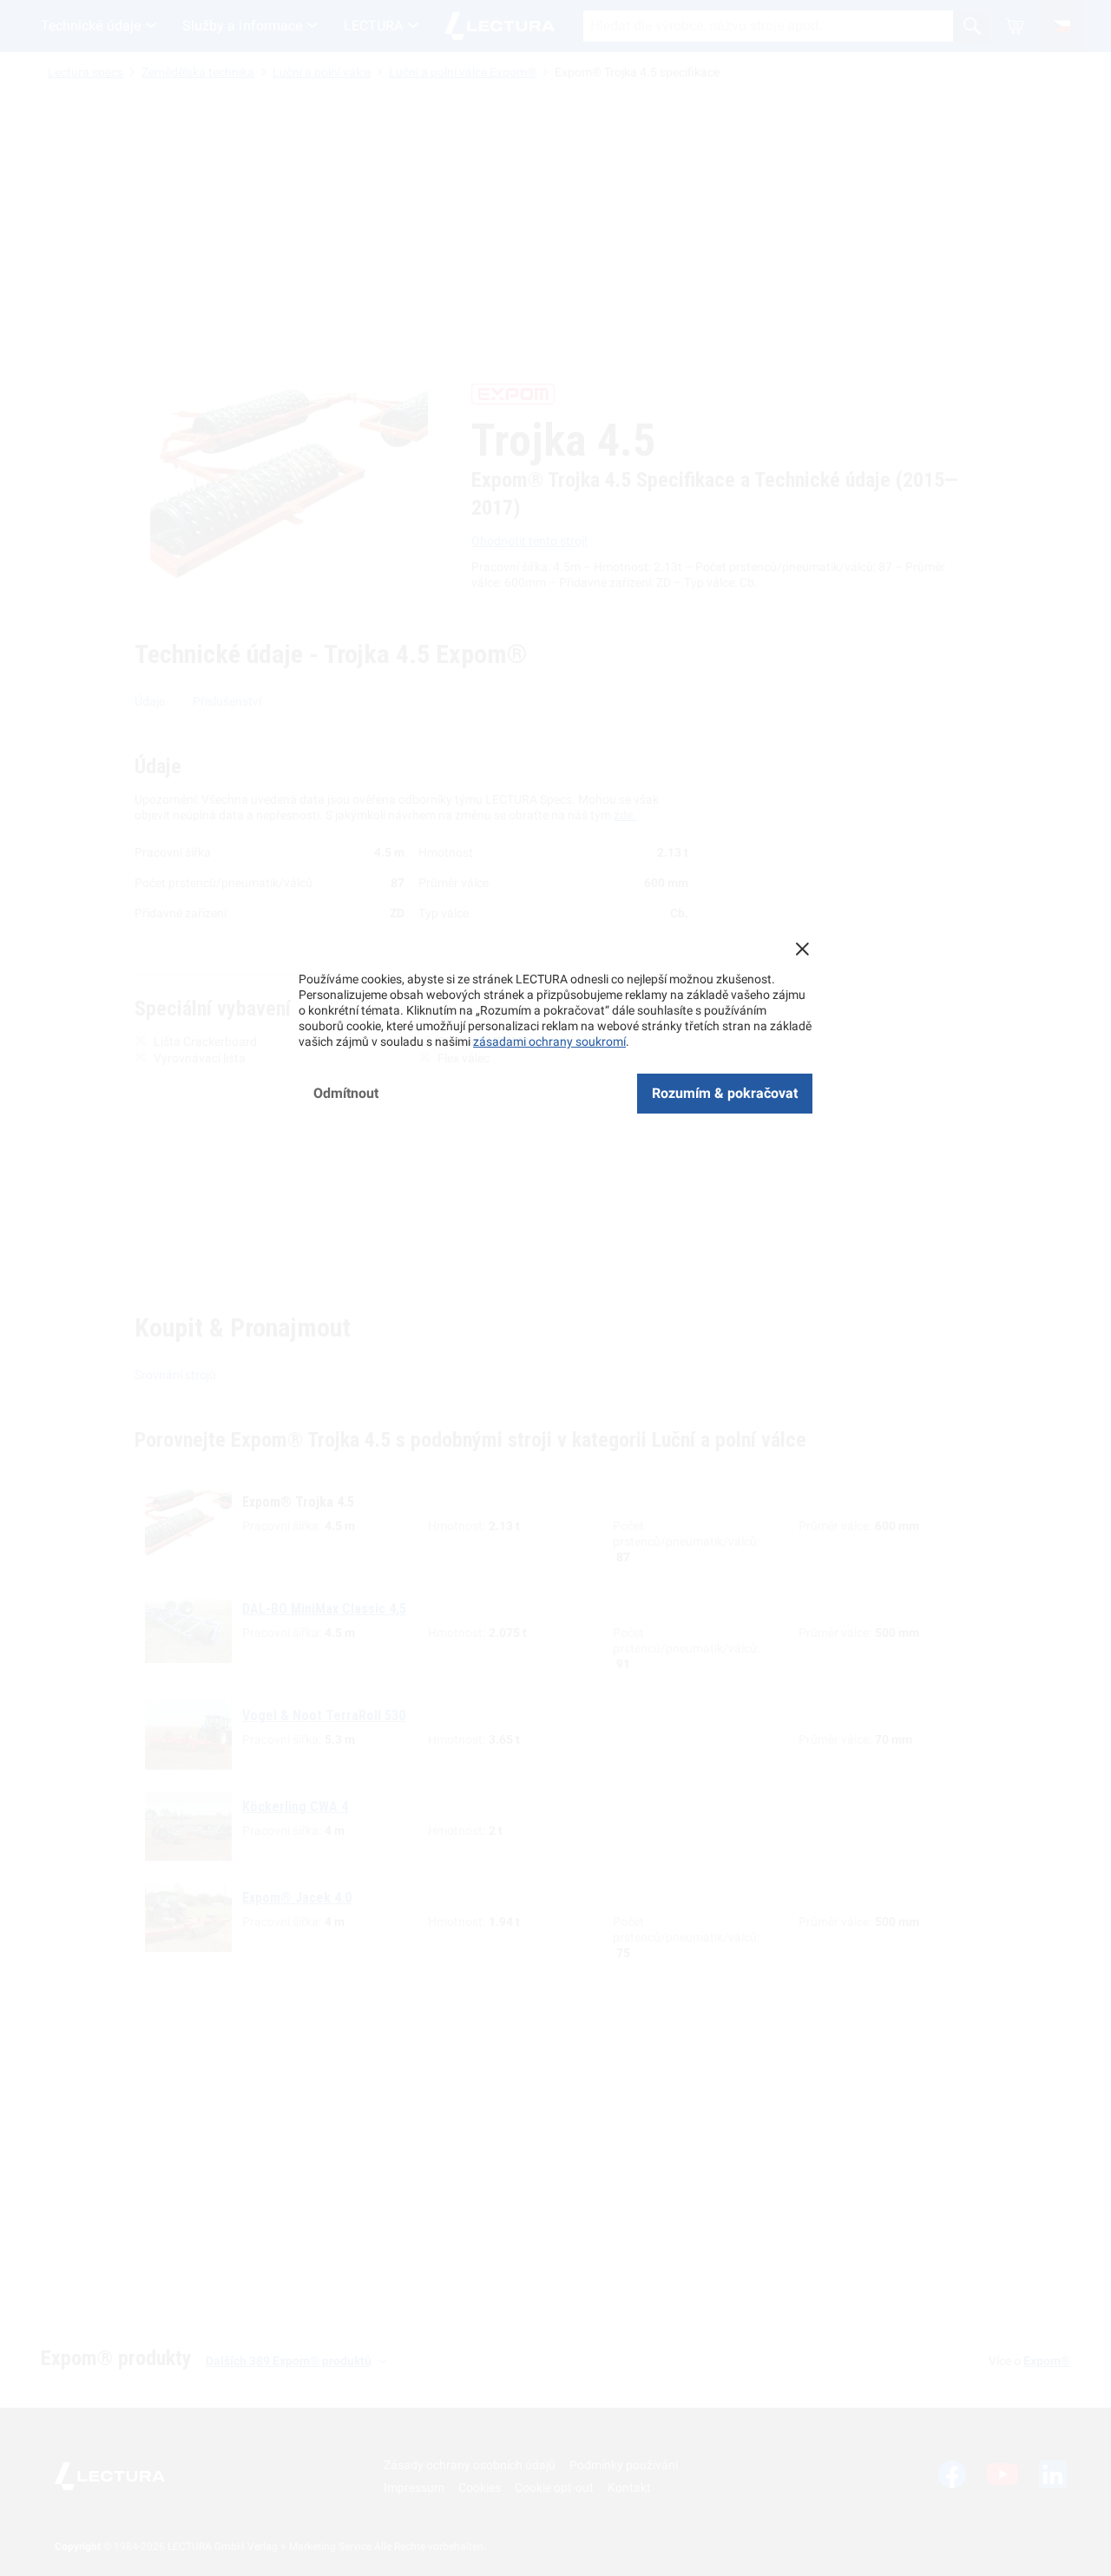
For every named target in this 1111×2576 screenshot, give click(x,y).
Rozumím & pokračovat (725, 1093)
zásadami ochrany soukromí (549, 1042)
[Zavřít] (802, 949)
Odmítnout (346, 1093)
